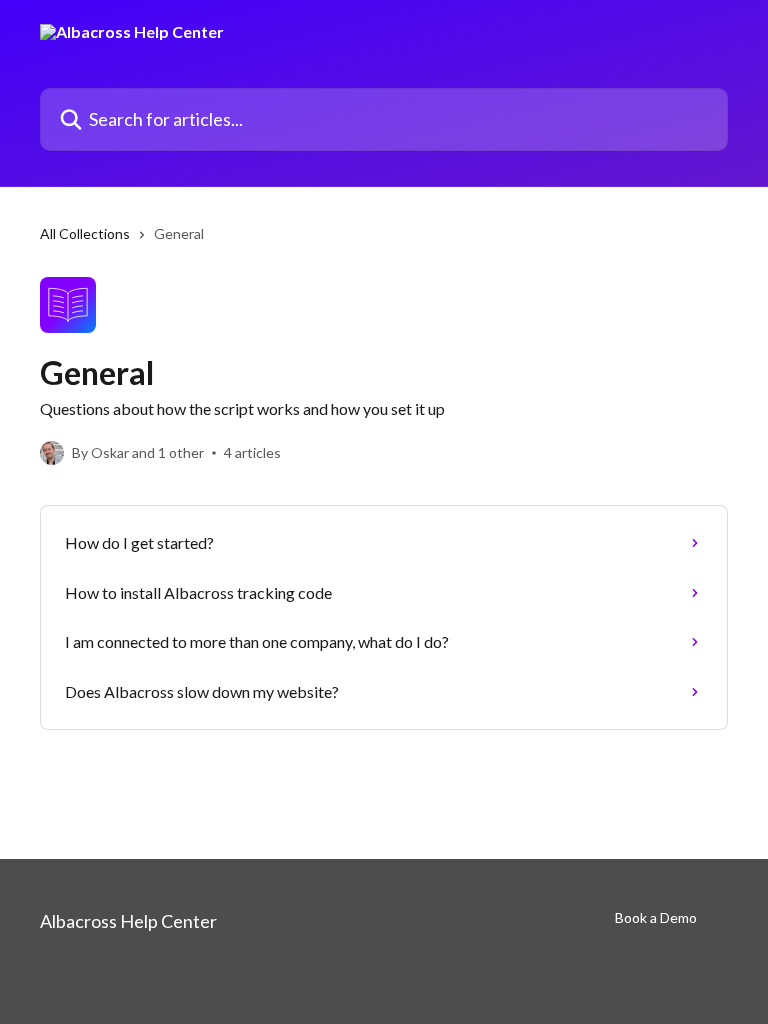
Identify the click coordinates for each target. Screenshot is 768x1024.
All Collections (85, 233)
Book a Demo (656, 917)
